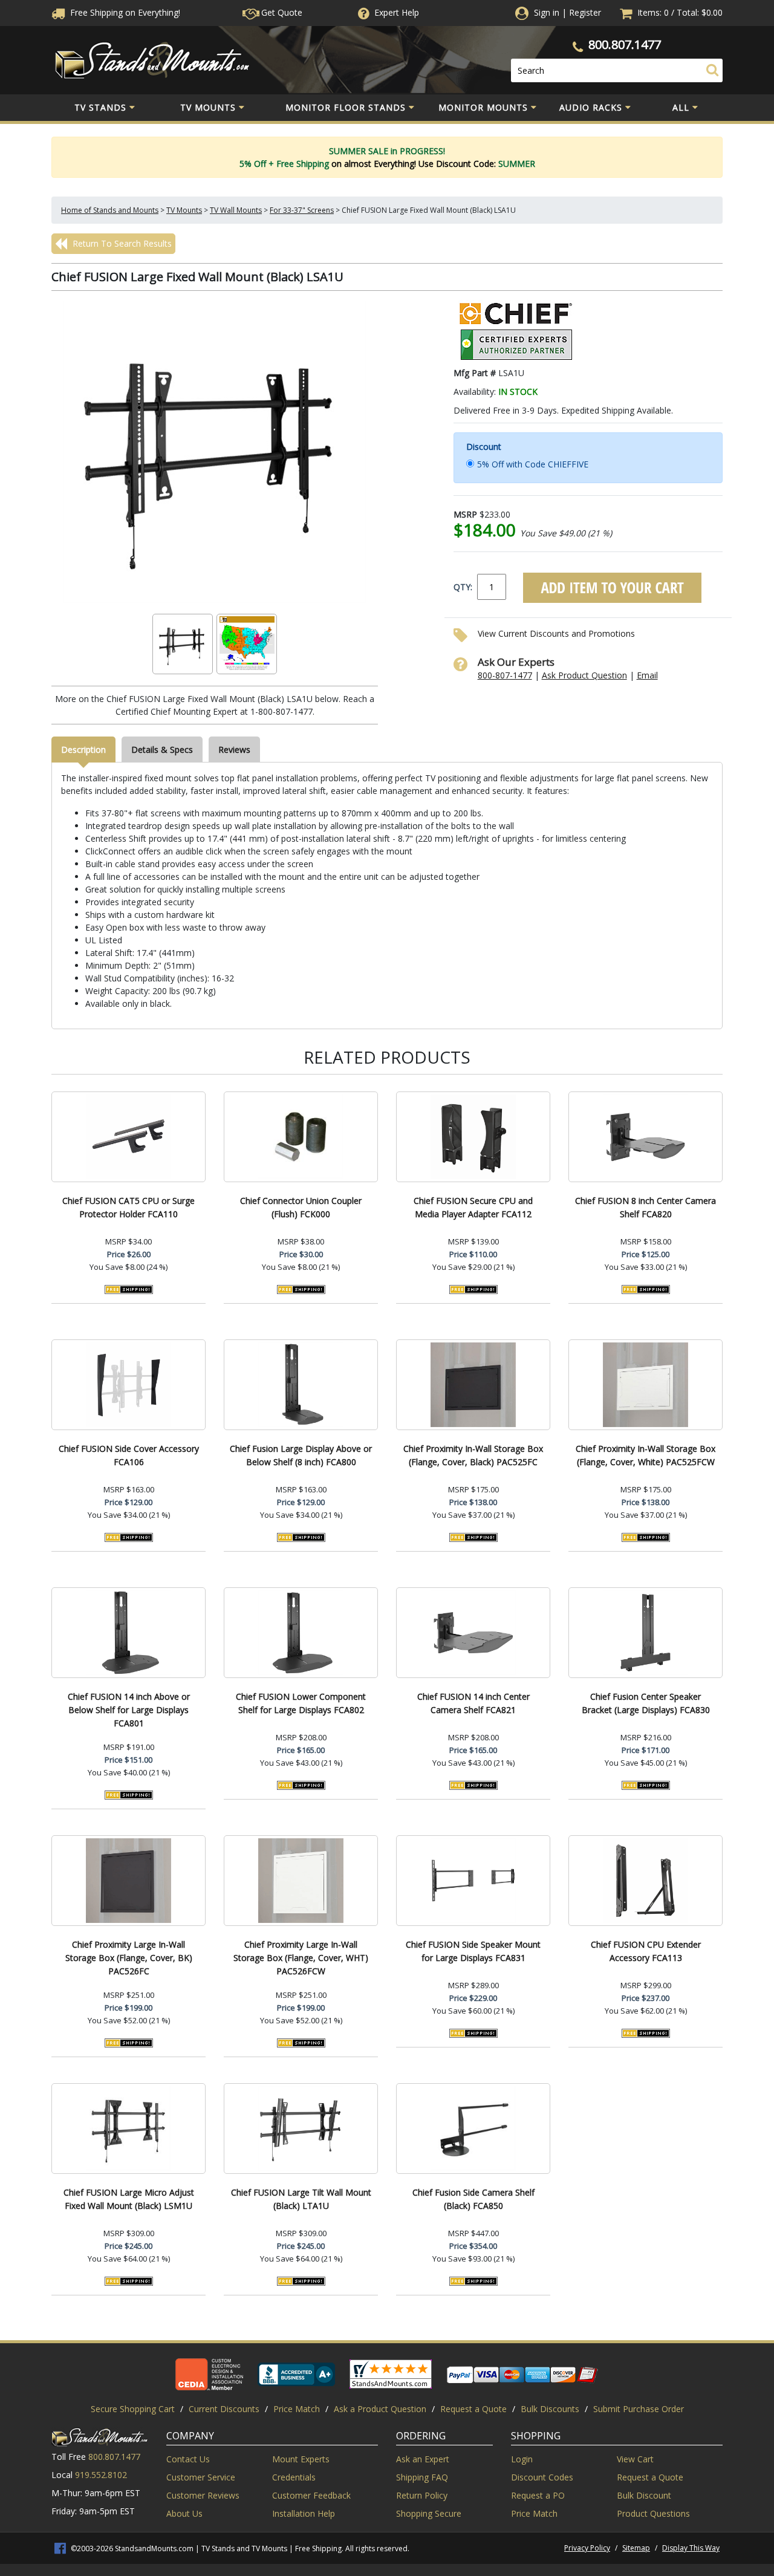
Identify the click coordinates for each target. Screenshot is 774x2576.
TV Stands (100, 107)
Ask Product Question (584, 675)
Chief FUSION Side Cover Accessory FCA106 (129, 1455)
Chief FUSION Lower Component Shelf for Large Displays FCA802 (301, 1703)
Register (585, 12)
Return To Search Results (121, 243)
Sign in (547, 12)
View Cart (635, 2459)
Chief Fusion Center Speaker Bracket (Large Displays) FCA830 (646, 1703)
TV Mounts (208, 107)
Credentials (294, 2477)
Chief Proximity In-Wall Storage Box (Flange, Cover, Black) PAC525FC (473, 1455)
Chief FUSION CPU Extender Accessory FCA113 (646, 1951)
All (681, 107)
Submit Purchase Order (639, 2409)
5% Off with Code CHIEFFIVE (533, 464)
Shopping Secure (429, 2513)
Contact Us (188, 2459)
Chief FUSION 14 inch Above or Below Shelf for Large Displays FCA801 (129, 1710)
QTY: (463, 587)
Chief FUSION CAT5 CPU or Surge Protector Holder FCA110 (128, 1207)
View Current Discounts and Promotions (556, 633)
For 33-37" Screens (302, 210)
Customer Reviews (203, 2495)
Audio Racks (591, 107)
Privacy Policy (587, 2548)
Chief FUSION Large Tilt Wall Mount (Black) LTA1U (301, 2199)
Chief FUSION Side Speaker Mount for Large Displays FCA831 (473, 1951)
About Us (184, 2513)
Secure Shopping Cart (133, 2409)
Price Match (297, 2409)
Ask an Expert (423, 2459)
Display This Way (691, 2548)
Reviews (234, 750)
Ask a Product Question (380, 2409)
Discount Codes (542, 2477)
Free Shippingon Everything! (124, 12)
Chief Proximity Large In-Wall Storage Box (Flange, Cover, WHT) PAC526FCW (301, 1958)
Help (397, 12)
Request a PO (538, 2495)
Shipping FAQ (422, 2477)
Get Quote (281, 12)
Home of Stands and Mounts (110, 210)
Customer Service (201, 2477)
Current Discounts (224, 2409)
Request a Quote (473, 2409)
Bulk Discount (644, 2495)
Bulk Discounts (550, 2409)
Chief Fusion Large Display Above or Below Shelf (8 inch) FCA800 (301, 1455)
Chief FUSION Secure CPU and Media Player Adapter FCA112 (473, 1207)
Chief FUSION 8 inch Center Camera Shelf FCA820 (646, 1207)
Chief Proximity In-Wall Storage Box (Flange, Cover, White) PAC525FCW (646, 1455)
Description (83, 750)
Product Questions (653, 2513)
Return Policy (422, 2495)
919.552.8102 (101, 2475)
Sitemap (636, 2548)
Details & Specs (162, 750)
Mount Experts (301, 2459)
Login (522, 2459)
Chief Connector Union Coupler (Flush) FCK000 (301, 1207)
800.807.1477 (625, 44)
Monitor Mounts (483, 107)
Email (647, 675)
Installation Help (304, 2513)
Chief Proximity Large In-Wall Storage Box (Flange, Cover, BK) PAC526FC (129, 1958)
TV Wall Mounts (236, 210)
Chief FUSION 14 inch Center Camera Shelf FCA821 (473, 1703)
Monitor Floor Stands (346, 107)
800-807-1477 (505, 675)
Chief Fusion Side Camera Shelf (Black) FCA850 (473, 2199)
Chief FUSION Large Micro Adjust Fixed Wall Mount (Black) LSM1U (129, 2199)
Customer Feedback (311, 2495)
